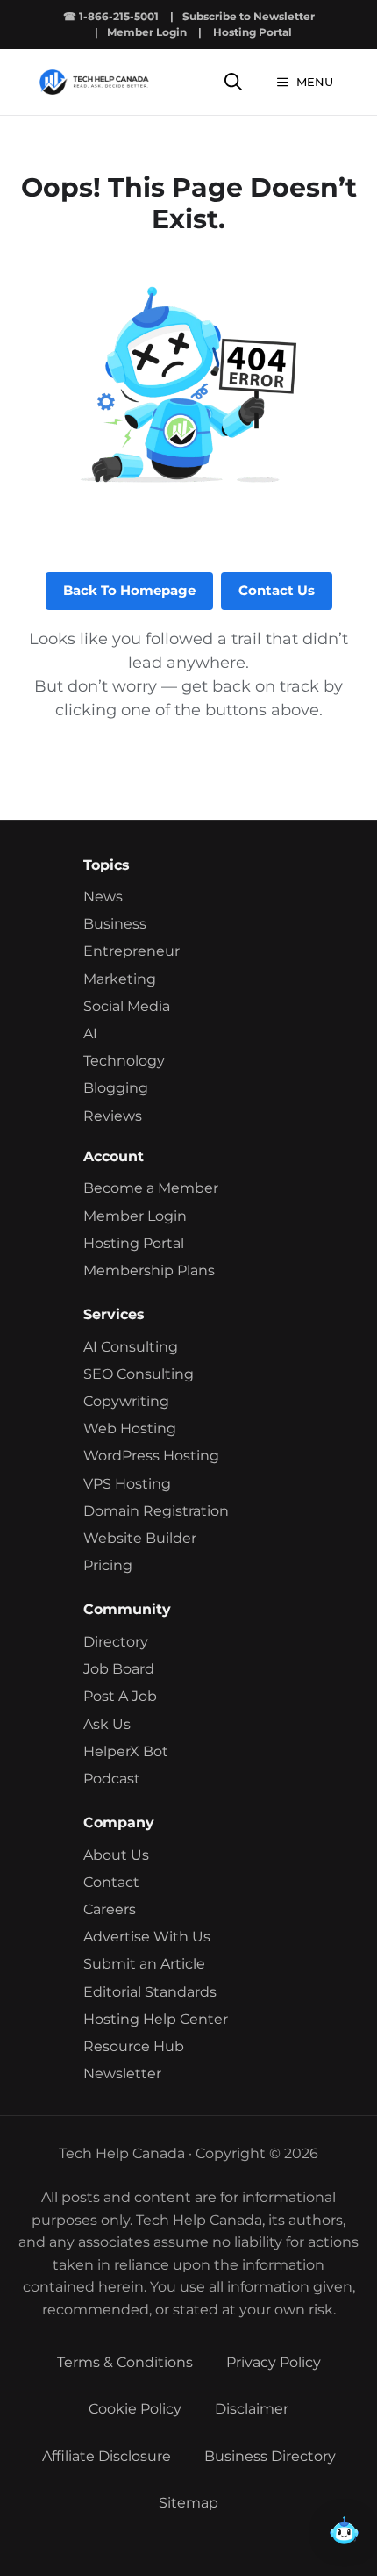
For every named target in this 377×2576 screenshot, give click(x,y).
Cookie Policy (135, 2409)
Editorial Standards (150, 1992)
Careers (110, 1909)
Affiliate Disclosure (107, 2456)
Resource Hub (134, 2046)
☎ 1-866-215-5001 (111, 16)
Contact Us (277, 590)
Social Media (127, 1006)
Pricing (108, 1565)
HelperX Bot (126, 1751)
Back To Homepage (129, 590)
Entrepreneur (132, 951)
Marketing (120, 979)
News (103, 897)
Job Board (119, 1669)
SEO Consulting (139, 1374)
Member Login (147, 32)
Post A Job (120, 1696)
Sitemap (188, 2503)
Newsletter (122, 2074)
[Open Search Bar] (233, 82)
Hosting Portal (253, 32)
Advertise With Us (147, 1937)
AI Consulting (131, 1347)
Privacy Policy (274, 2362)
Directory (116, 1642)
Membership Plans (149, 1270)
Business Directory (270, 2456)
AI (90, 1033)
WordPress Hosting (151, 1456)
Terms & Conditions (125, 2362)
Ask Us (107, 1724)
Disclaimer (252, 2409)
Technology (124, 1061)
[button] (344, 2537)
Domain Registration (156, 1511)
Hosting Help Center (156, 2019)
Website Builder (140, 1538)
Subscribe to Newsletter (249, 16)
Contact (111, 1882)
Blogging (116, 1088)
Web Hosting (130, 1428)
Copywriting (126, 1401)
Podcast (112, 1779)
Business (115, 924)
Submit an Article (144, 1964)
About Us (116, 1855)
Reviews (113, 1116)
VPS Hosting (127, 1484)
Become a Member (151, 1188)
